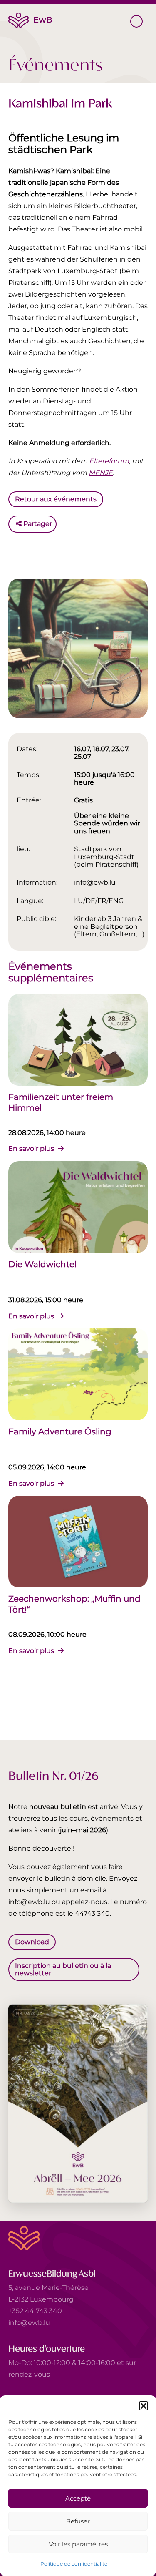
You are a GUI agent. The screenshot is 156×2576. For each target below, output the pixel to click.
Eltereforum (109, 461)
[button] (144, 2406)
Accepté (78, 2498)
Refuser (78, 2521)
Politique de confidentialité (74, 2564)
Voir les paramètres (78, 2544)
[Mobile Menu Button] (136, 21)
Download (32, 1941)
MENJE (101, 473)
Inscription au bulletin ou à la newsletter (63, 1969)
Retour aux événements (56, 499)
